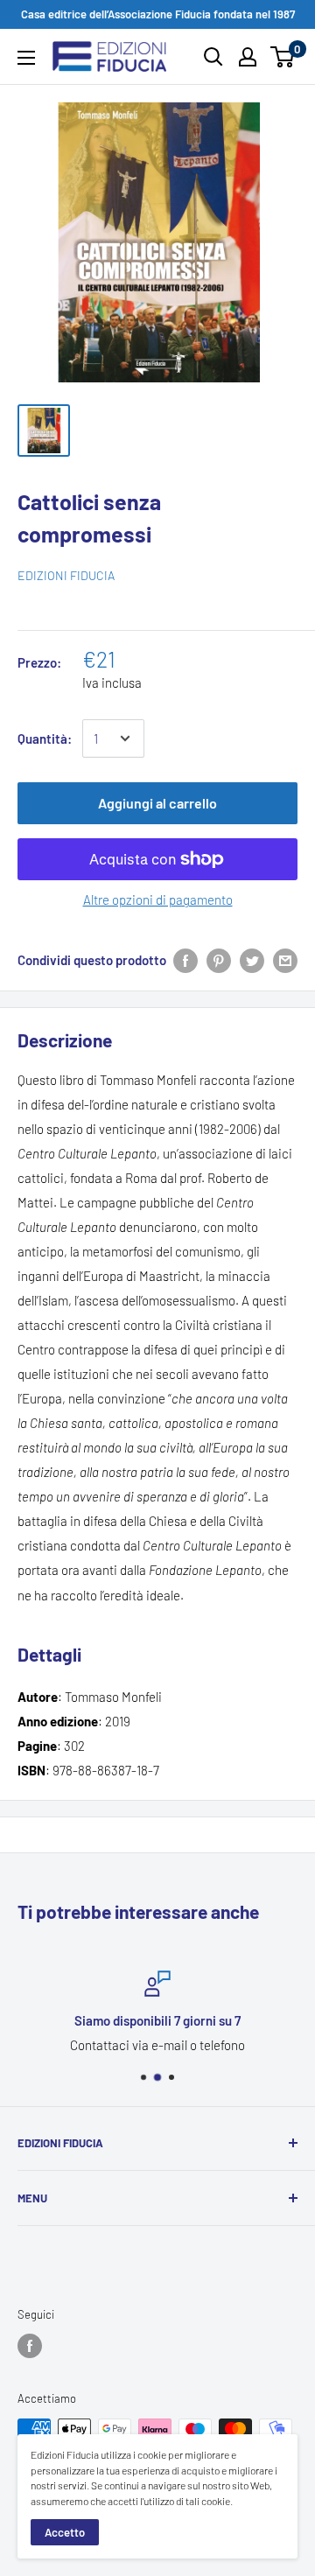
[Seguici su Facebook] (30, 2346)
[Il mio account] (248, 57)
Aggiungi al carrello (157, 803)
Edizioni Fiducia (66, 575)
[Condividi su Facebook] (185, 960)
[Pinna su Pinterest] (219, 960)
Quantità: (45, 738)
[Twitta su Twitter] (252, 960)
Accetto (65, 2532)
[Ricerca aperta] (213, 57)
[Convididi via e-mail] (285, 960)
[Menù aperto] (26, 58)
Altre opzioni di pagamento (158, 899)
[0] (283, 57)
